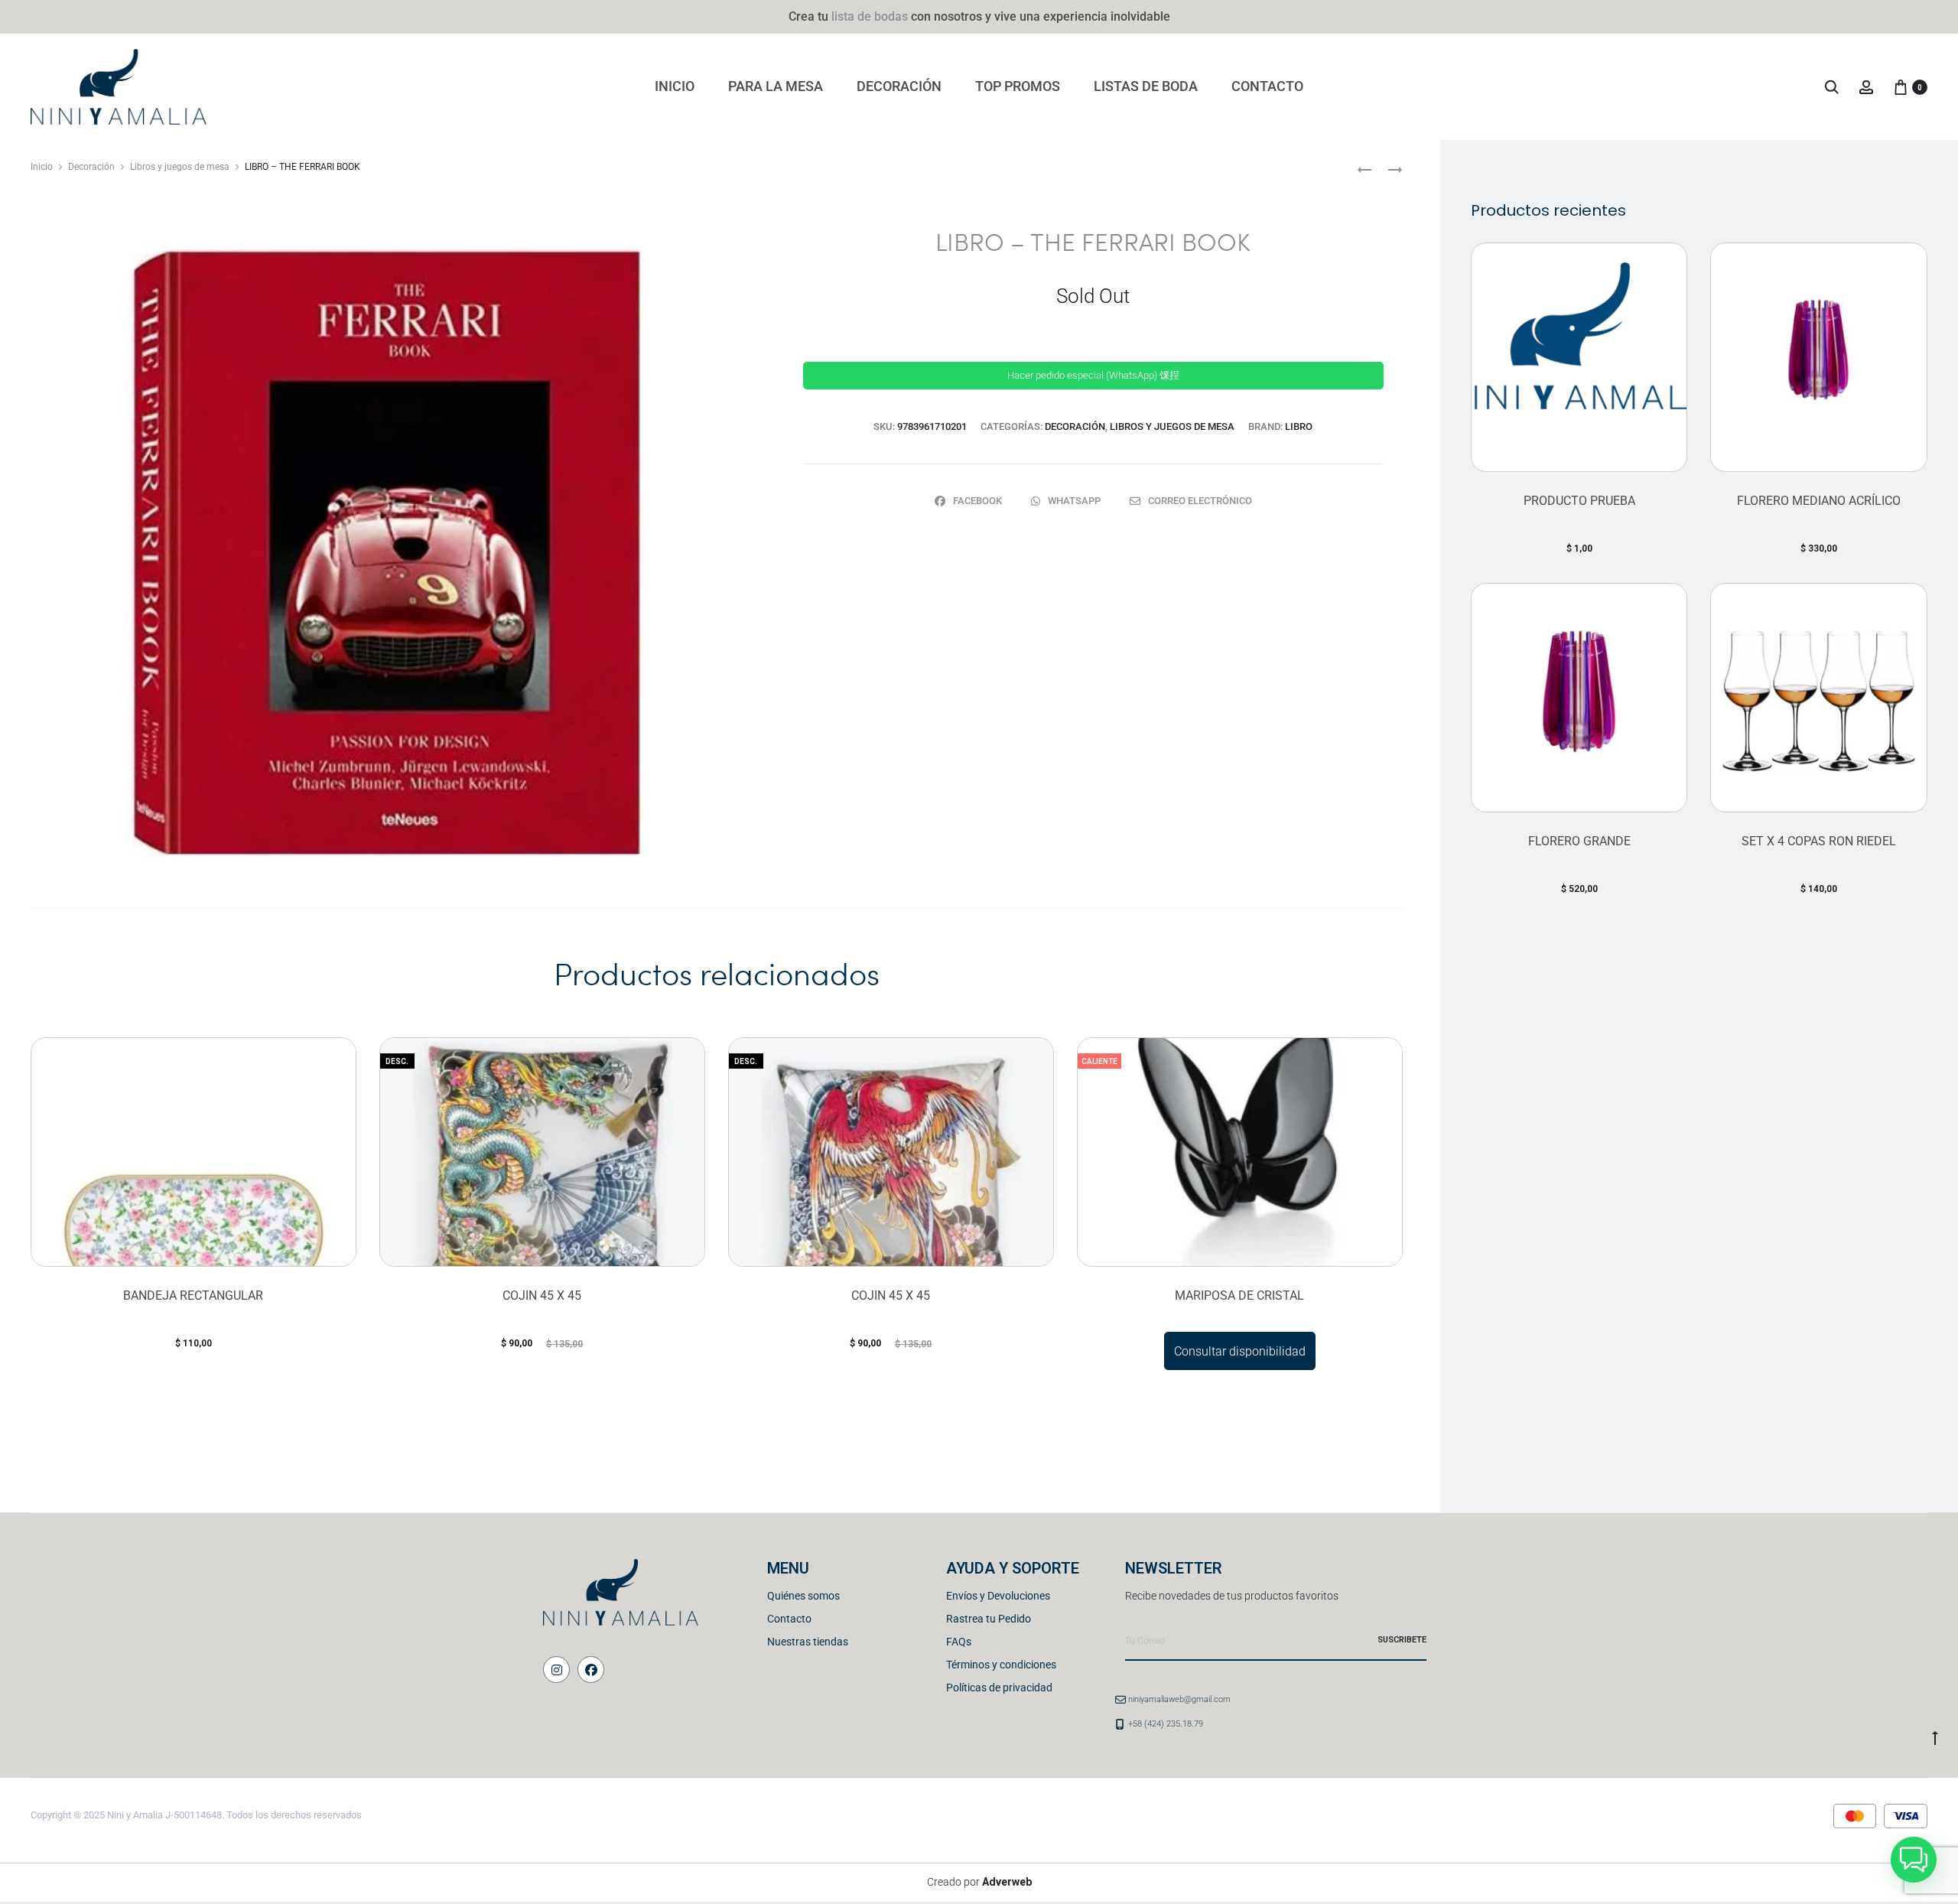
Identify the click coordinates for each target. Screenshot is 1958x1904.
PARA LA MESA (776, 86)
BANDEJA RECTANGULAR (193, 1295)
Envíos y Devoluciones (998, 1596)
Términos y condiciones (1001, 1665)
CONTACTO (1267, 86)
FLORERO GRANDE (1579, 841)
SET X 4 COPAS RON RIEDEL (1819, 841)
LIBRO (1299, 426)
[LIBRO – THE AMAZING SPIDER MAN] (1364, 169)
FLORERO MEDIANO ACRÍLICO (1819, 501)
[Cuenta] (1866, 87)
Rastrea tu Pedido (989, 1619)
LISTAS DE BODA (1146, 86)
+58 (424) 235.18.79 (1166, 1724)
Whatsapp (1075, 501)
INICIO (675, 86)
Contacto (789, 1619)
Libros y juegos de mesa (180, 167)
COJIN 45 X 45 (542, 1295)
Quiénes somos (803, 1596)
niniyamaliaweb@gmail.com (1179, 1699)
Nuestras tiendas (808, 1642)
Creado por (979, 1882)
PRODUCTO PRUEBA (1579, 501)
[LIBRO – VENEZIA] (1387, 169)
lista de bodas (870, 16)
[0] (1901, 87)
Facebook (979, 501)
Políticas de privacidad (999, 1688)
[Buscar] (1832, 87)
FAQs (959, 1642)
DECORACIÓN (899, 86)
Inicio (42, 167)
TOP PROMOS (1018, 86)
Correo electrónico (1200, 501)
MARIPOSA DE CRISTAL (1239, 1295)
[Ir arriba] (1935, 1737)
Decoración (91, 167)
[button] (1914, 1860)
